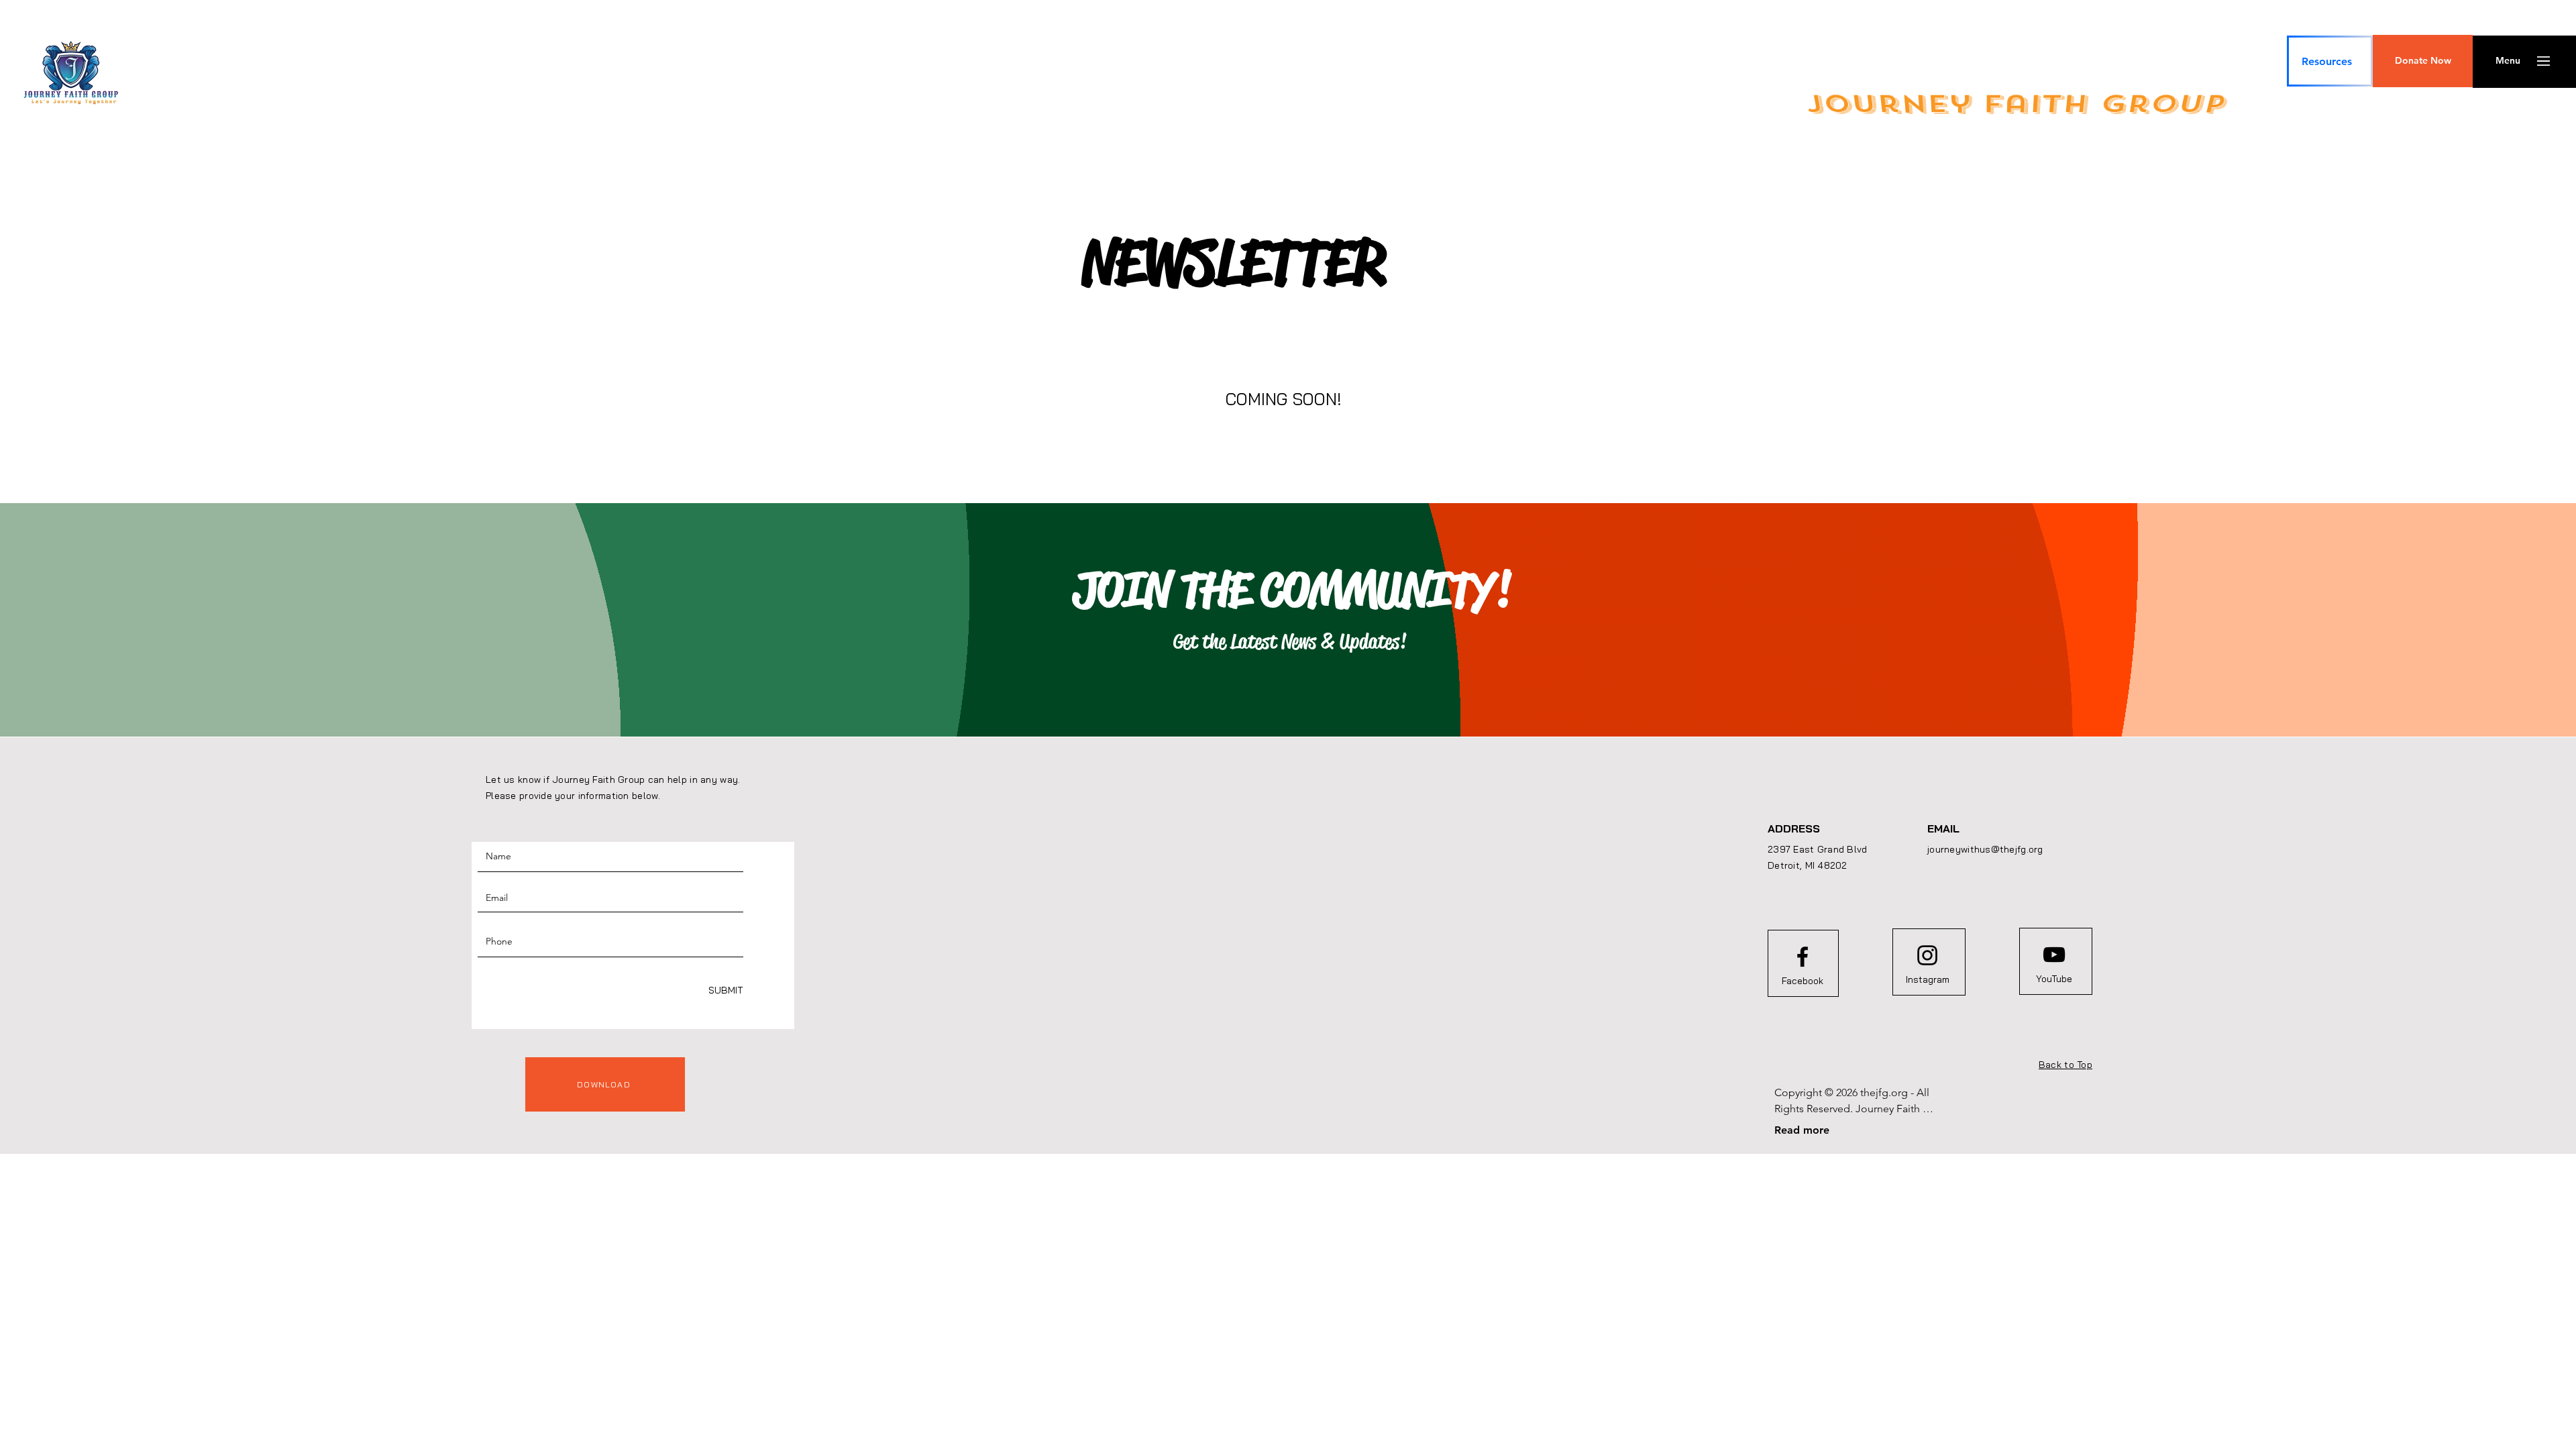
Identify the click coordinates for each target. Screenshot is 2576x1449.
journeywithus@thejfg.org (1985, 849)
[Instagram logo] (1927, 955)
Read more (1802, 1130)
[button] (2423, 61)
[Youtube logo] (2054, 955)
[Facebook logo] (1803, 957)
